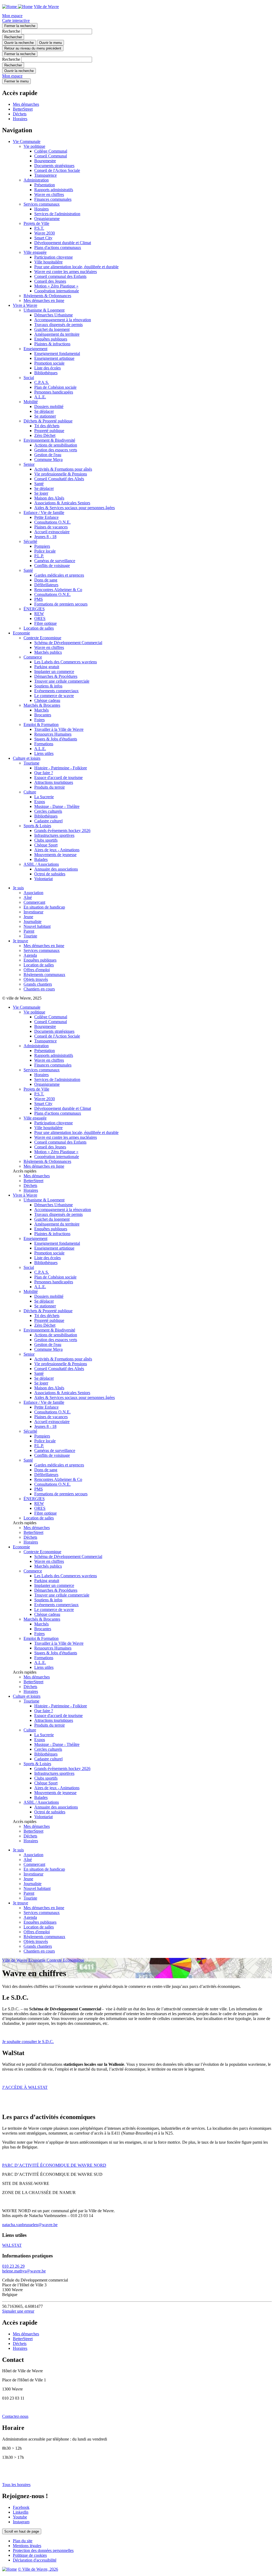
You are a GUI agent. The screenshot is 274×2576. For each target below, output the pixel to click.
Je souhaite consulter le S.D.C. (28, 2042)
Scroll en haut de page (22, 2531)
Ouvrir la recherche (19, 43)
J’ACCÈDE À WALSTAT (25, 2087)
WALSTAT (12, 2245)
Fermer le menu (16, 81)
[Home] (17, 7)
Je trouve (20, 941)
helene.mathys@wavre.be (24, 2271)
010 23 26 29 (13, 2266)
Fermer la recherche (20, 26)
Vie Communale (27, 141)
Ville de (46, 7)
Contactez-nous (15, 2416)
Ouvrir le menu (50, 43)
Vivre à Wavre (25, 305)
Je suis (18, 888)
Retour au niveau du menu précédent (33, 48)
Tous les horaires (16, 2485)
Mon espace (12, 16)
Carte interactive (16, 20)
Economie (21, 633)
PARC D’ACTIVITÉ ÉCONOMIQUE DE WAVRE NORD (54, 2165)
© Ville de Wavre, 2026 (38, 2569)
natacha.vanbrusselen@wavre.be (30, 2225)
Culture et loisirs (27, 758)
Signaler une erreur (18, 2311)
